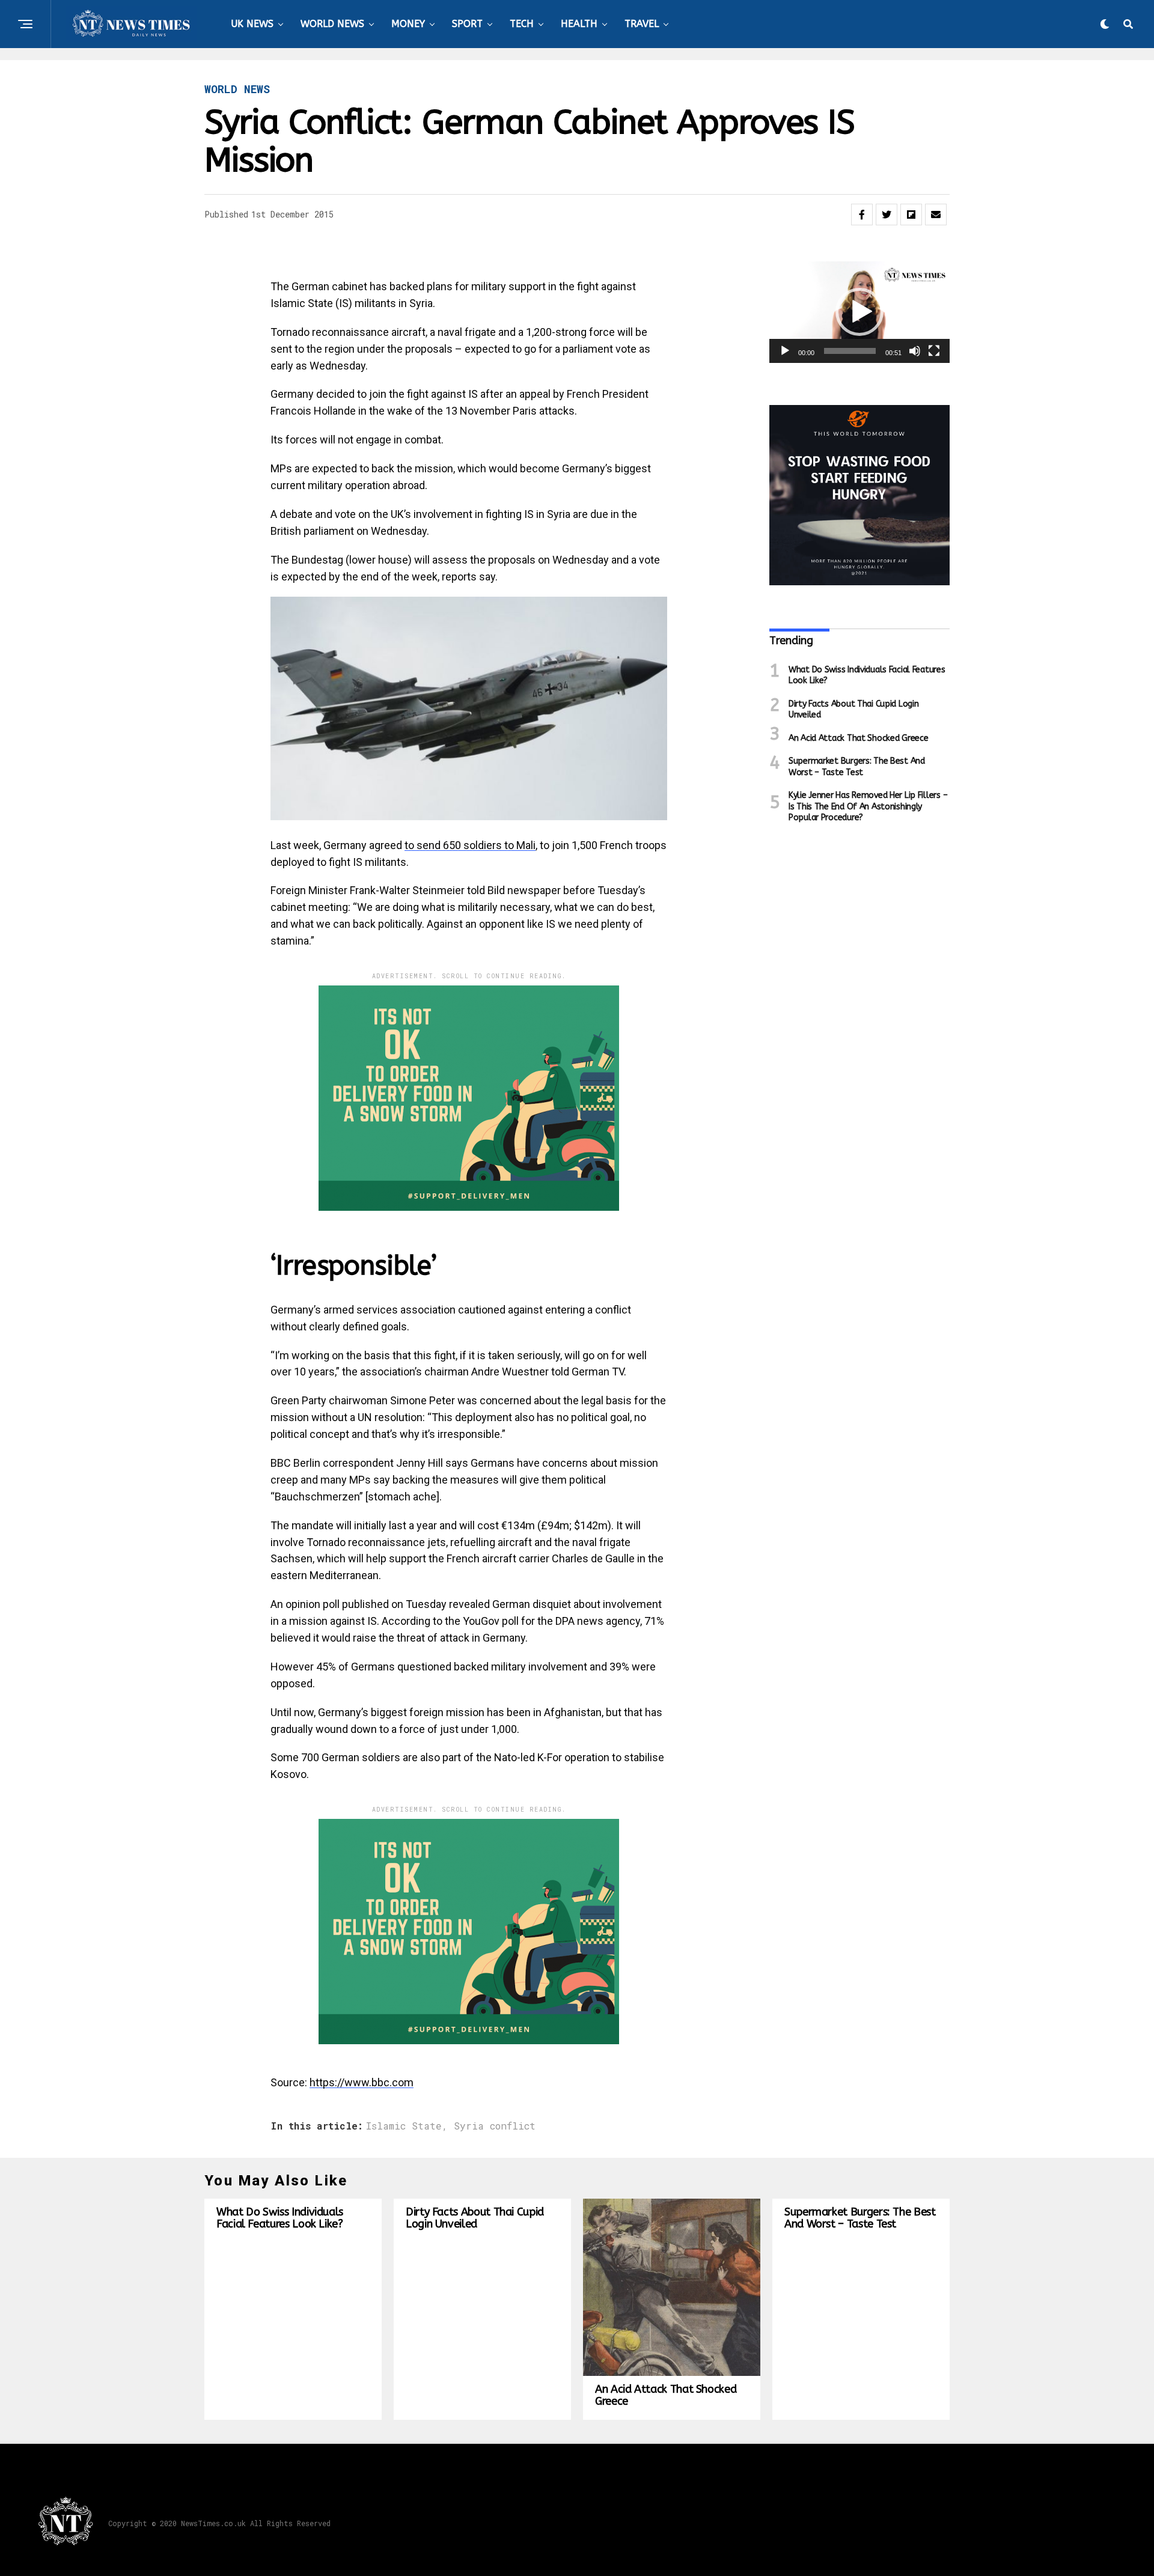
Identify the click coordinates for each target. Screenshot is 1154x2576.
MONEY (408, 24)
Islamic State (404, 2126)
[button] (859, 312)
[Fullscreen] (934, 351)
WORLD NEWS (332, 24)
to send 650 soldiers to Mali (470, 845)
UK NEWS (252, 24)
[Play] (785, 351)
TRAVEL (642, 24)
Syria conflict (495, 2126)
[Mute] (915, 351)
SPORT (467, 24)
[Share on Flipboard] (911, 215)
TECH (522, 24)
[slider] (850, 351)
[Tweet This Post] (887, 215)
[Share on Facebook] (862, 215)
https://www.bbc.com (362, 2082)
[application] (859, 312)
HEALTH (579, 24)
